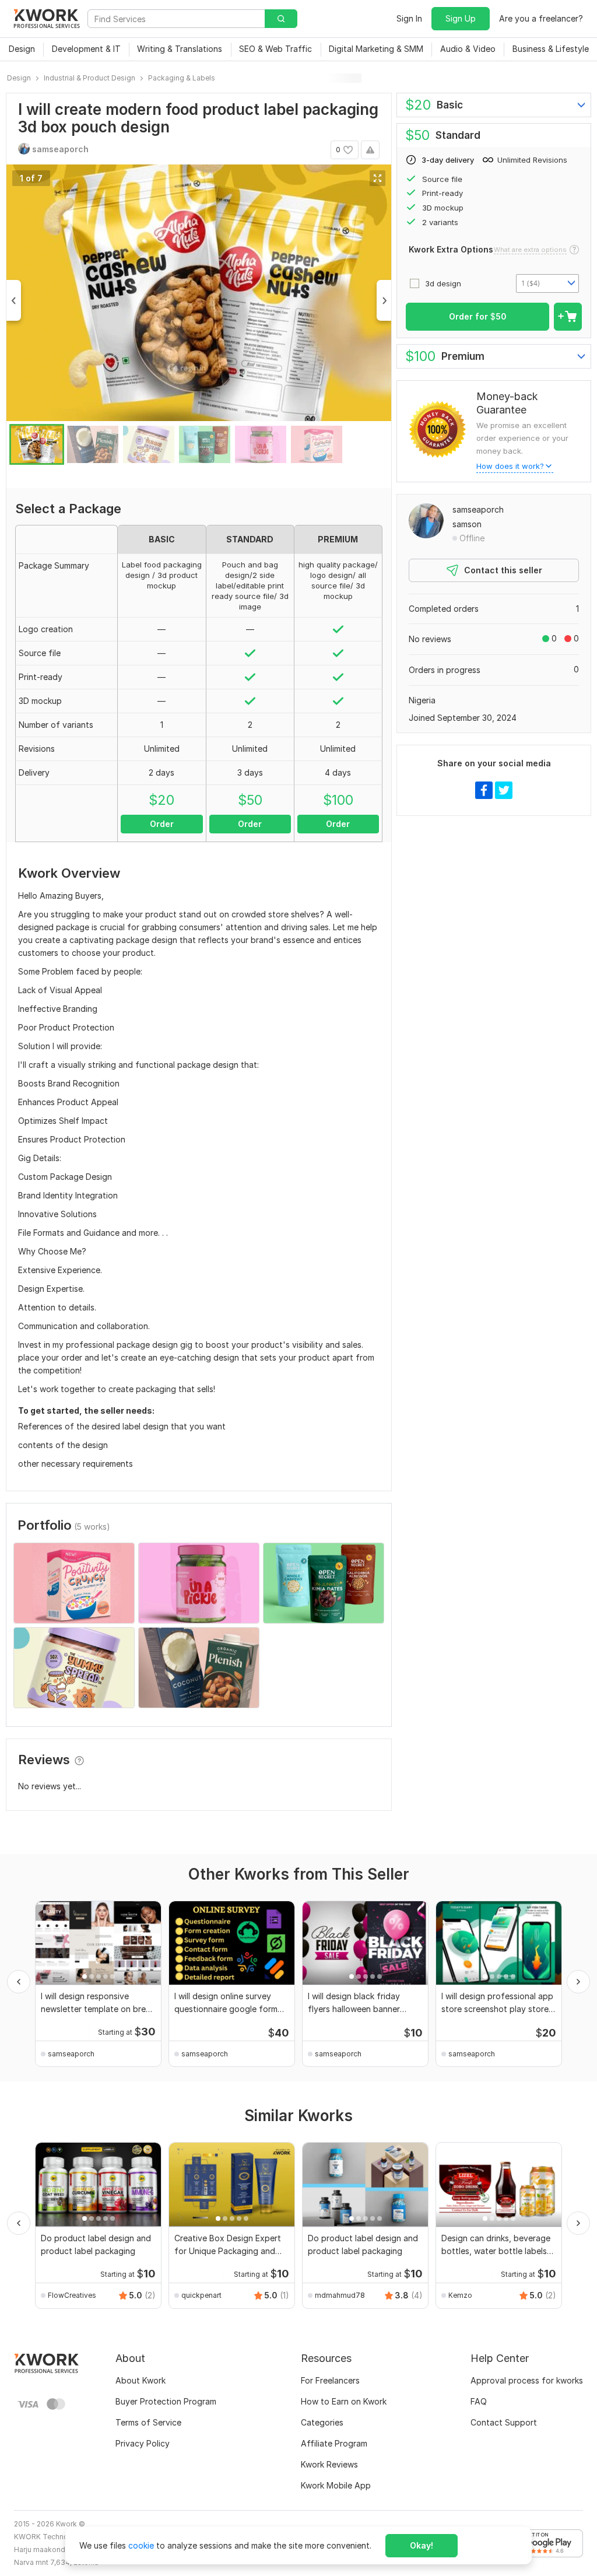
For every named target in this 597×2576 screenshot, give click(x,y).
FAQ (479, 2401)
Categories (322, 2422)
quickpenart (201, 2295)
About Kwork (141, 2380)
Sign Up (461, 18)
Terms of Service (148, 2422)
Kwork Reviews (329, 2464)
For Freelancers (330, 2380)
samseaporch (478, 509)
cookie (141, 2545)
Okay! (422, 2545)
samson (467, 524)
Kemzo (460, 2295)
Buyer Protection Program (166, 2401)
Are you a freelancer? (541, 18)
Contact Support (504, 2422)
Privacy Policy (143, 2443)
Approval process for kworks (527, 2380)
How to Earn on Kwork (344, 2401)
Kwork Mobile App (336, 2485)
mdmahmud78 (340, 2295)
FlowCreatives (72, 2295)
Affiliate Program (334, 2443)
